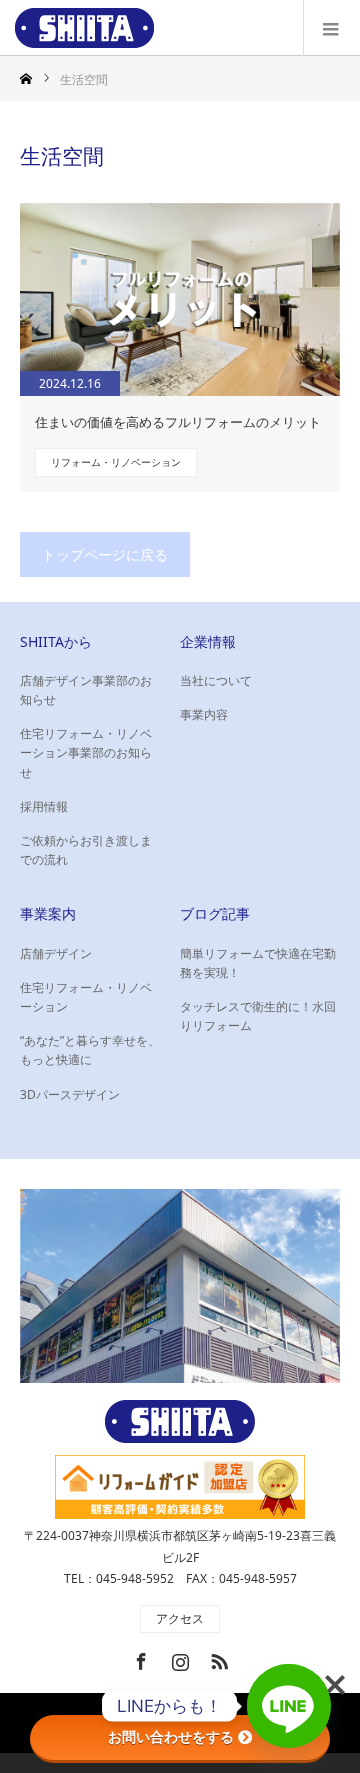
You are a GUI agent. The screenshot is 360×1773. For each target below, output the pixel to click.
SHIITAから (56, 641)
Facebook (139, 1658)
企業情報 (208, 641)
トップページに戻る (105, 554)
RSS (217, 1658)
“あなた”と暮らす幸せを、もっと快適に (90, 1050)
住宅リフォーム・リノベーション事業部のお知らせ (86, 752)
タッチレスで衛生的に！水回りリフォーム (258, 1016)
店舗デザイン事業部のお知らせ (86, 690)
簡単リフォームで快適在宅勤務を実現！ (258, 963)
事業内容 (204, 714)
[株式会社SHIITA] (84, 28)
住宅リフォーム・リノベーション (86, 997)
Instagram (178, 1658)
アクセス (180, 1618)
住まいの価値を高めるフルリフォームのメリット (178, 422)
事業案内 (48, 913)
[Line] (289, 1706)
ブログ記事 (215, 913)
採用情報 (44, 806)
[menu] (331, 28)
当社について (216, 680)
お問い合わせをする (171, 1737)
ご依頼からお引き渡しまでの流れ (86, 850)
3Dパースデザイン (70, 1094)
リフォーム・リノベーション (116, 462)
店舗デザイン (56, 953)
